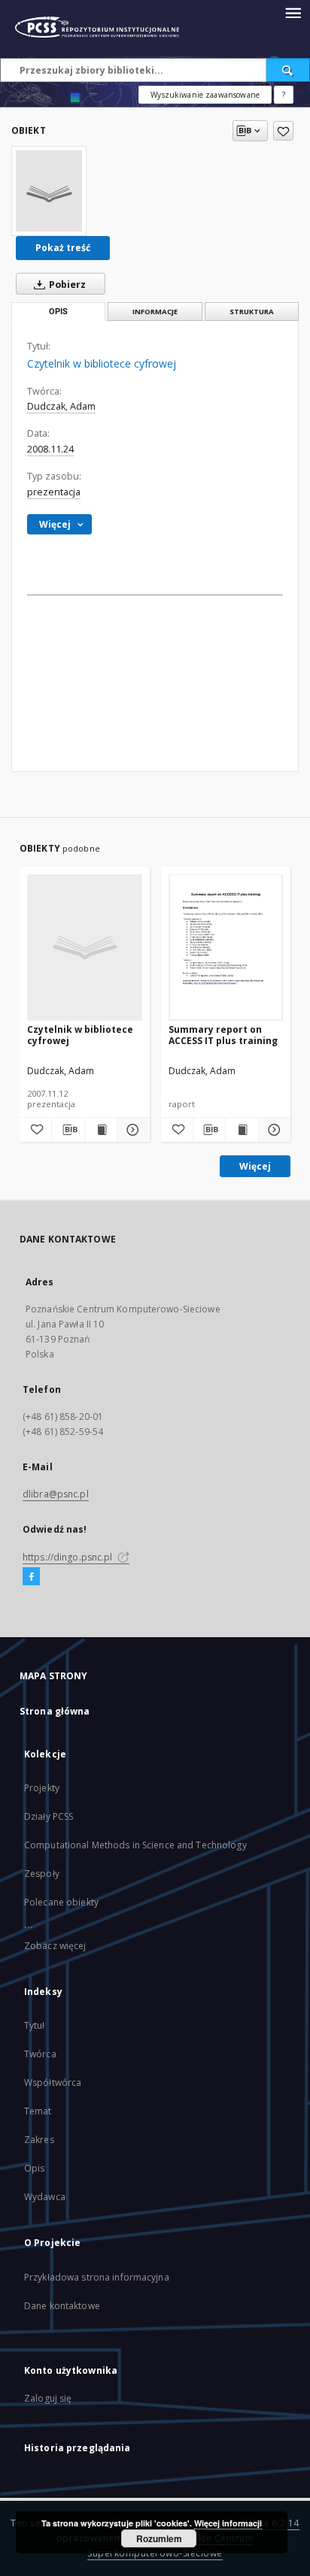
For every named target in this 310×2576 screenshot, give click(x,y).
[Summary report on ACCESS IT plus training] (226, 947)
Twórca (40, 2054)
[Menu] (293, 12)
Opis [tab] (58, 312)
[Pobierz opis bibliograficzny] (68, 1130)
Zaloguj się (48, 2398)
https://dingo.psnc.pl (69, 1557)
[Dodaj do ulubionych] (283, 131)
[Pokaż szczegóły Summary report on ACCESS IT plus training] (272, 1130)
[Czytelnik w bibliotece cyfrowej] (49, 191)
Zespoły (42, 1874)
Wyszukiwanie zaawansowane (205, 95)
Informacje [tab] (155, 312)
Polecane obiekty (61, 1902)
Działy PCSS (49, 1816)
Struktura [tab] (252, 312)
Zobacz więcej (55, 1946)
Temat (38, 2111)
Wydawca (45, 2197)
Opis (34, 2168)
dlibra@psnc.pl (56, 1494)
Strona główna (55, 1711)
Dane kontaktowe (62, 2306)
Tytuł (35, 2025)
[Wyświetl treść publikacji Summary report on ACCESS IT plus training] (242, 1130)
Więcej (255, 1166)
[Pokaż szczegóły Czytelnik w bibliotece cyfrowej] (131, 1130)
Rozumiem (159, 2538)
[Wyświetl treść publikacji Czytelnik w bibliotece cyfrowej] (101, 1130)
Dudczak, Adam (61, 406)
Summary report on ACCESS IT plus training (223, 1035)
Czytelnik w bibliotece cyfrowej (80, 1035)
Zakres (39, 2140)
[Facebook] (31, 1577)
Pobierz (66, 285)
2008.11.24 (50, 449)
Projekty (42, 1788)
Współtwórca (53, 2083)
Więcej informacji (228, 2523)
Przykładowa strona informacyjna (97, 2277)
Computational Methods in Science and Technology (135, 1845)
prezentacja (54, 492)
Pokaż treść (63, 248)
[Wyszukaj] (288, 70)
